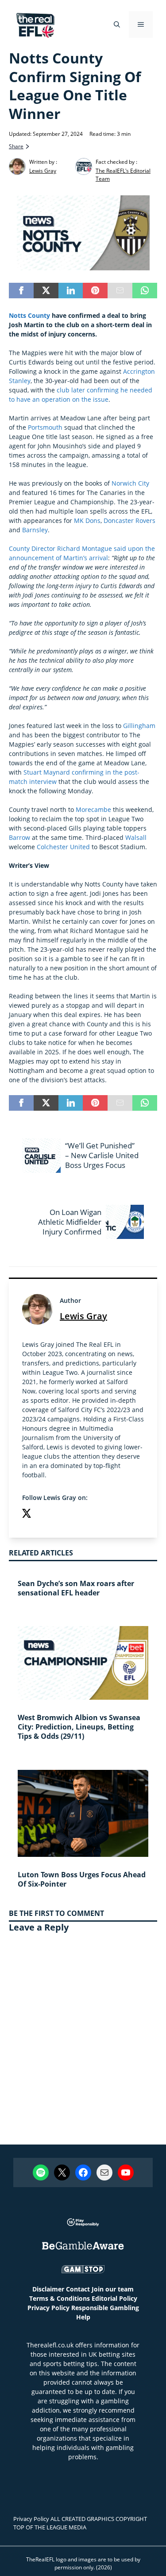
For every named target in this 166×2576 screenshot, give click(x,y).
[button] (117, 24)
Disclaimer (48, 2289)
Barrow (19, 837)
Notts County (29, 315)
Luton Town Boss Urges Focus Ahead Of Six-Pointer (82, 1879)
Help (83, 2317)
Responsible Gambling (105, 2308)
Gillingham (139, 726)
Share (16, 146)
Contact (78, 2289)
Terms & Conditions (60, 2298)
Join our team (113, 2289)
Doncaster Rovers (129, 520)
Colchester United (63, 847)
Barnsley (35, 530)
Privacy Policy (48, 2308)
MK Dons (87, 520)
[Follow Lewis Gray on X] (27, 1514)
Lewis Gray (83, 1316)
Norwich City (130, 483)
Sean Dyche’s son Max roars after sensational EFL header (76, 1588)
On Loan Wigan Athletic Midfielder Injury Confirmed (70, 1222)
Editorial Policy (114, 2298)
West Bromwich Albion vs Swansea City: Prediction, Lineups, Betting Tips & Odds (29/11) (79, 1727)
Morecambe (93, 809)
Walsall (136, 837)
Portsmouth (45, 427)
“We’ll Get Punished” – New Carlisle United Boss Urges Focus (102, 1155)
